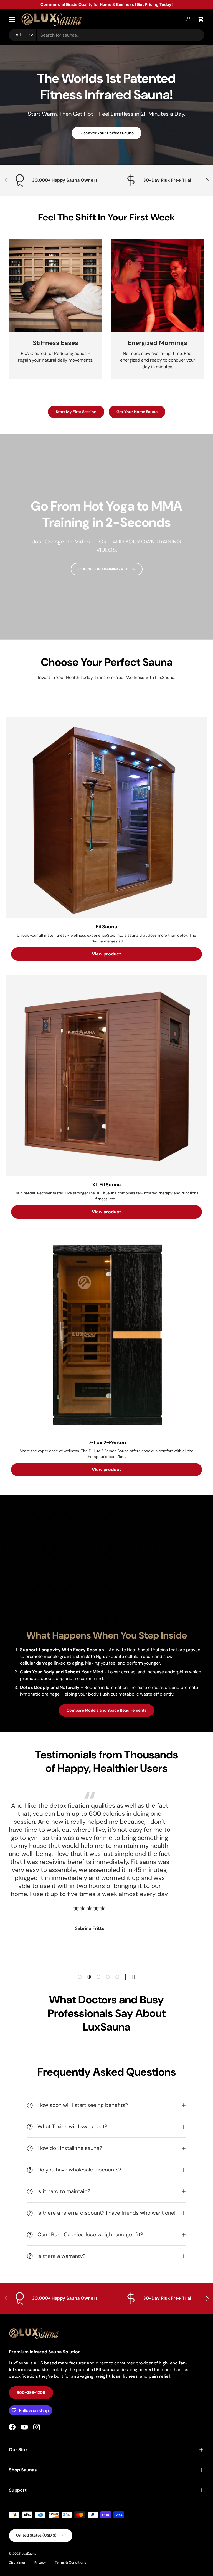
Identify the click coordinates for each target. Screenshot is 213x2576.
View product (106, 954)
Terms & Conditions (70, 2562)
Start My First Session (76, 412)
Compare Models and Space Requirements (106, 1710)
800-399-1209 (31, 2392)
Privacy (40, 2562)
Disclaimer (17, 2562)
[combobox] (106, 35)
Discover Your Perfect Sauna (107, 133)
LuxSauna (29, 2554)
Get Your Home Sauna (137, 412)
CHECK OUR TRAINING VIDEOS (107, 569)
